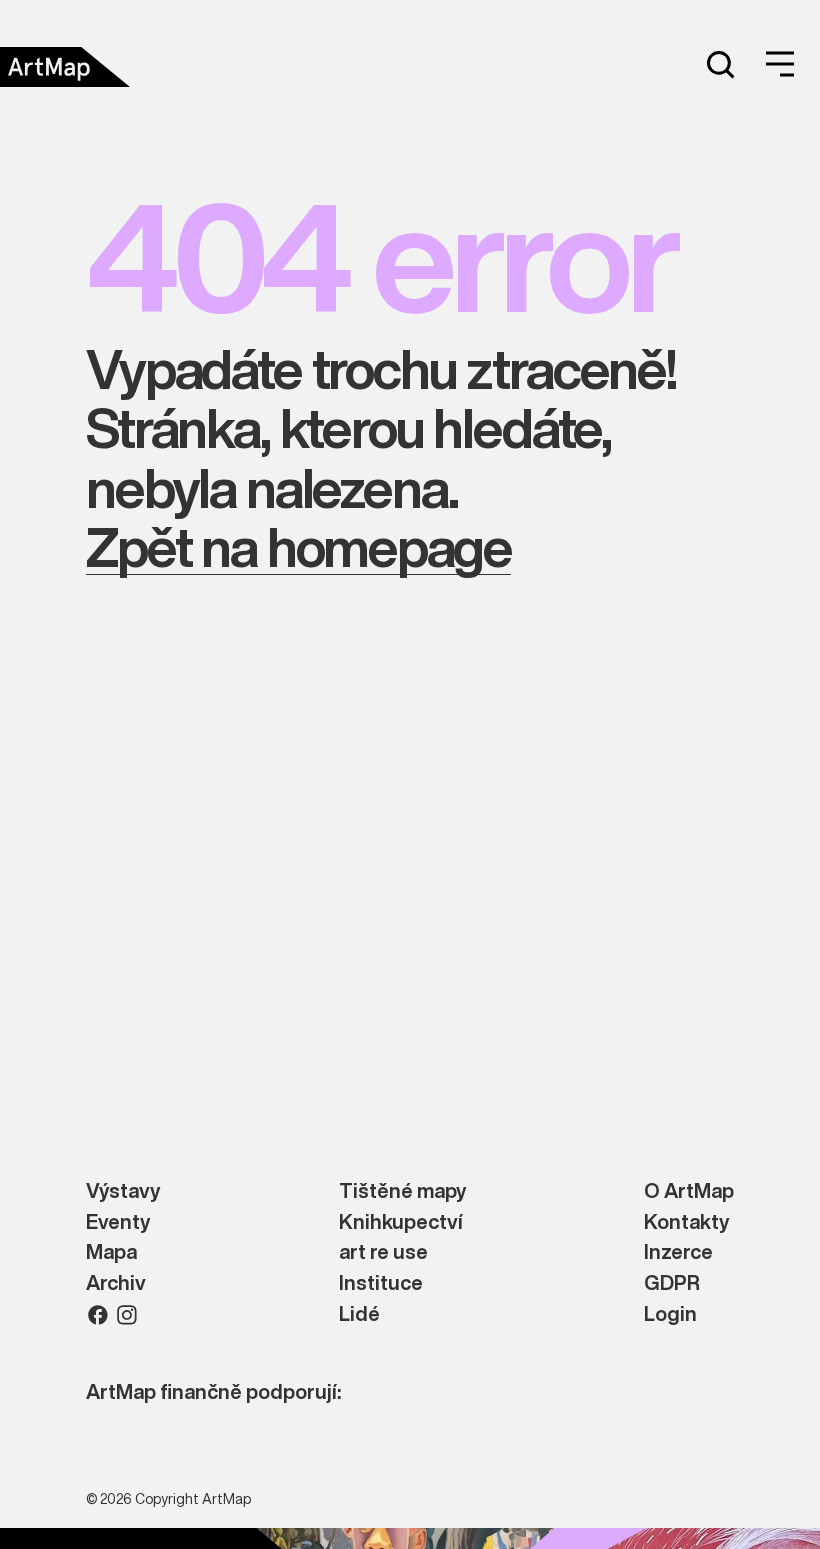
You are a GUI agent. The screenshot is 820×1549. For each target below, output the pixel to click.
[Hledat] (720, 64)
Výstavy (123, 1191)
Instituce (381, 1283)
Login (670, 1314)
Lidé (359, 1314)
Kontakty (686, 1222)
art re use (383, 1252)
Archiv (116, 1283)
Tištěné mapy (402, 1191)
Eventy (118, 1222)
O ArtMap (689, 1191)
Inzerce (678, 1252)
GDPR (672, 1283)
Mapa (111, 1252)
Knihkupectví (401, 1222)
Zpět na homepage (298, 546)
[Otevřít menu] (780, 64)
